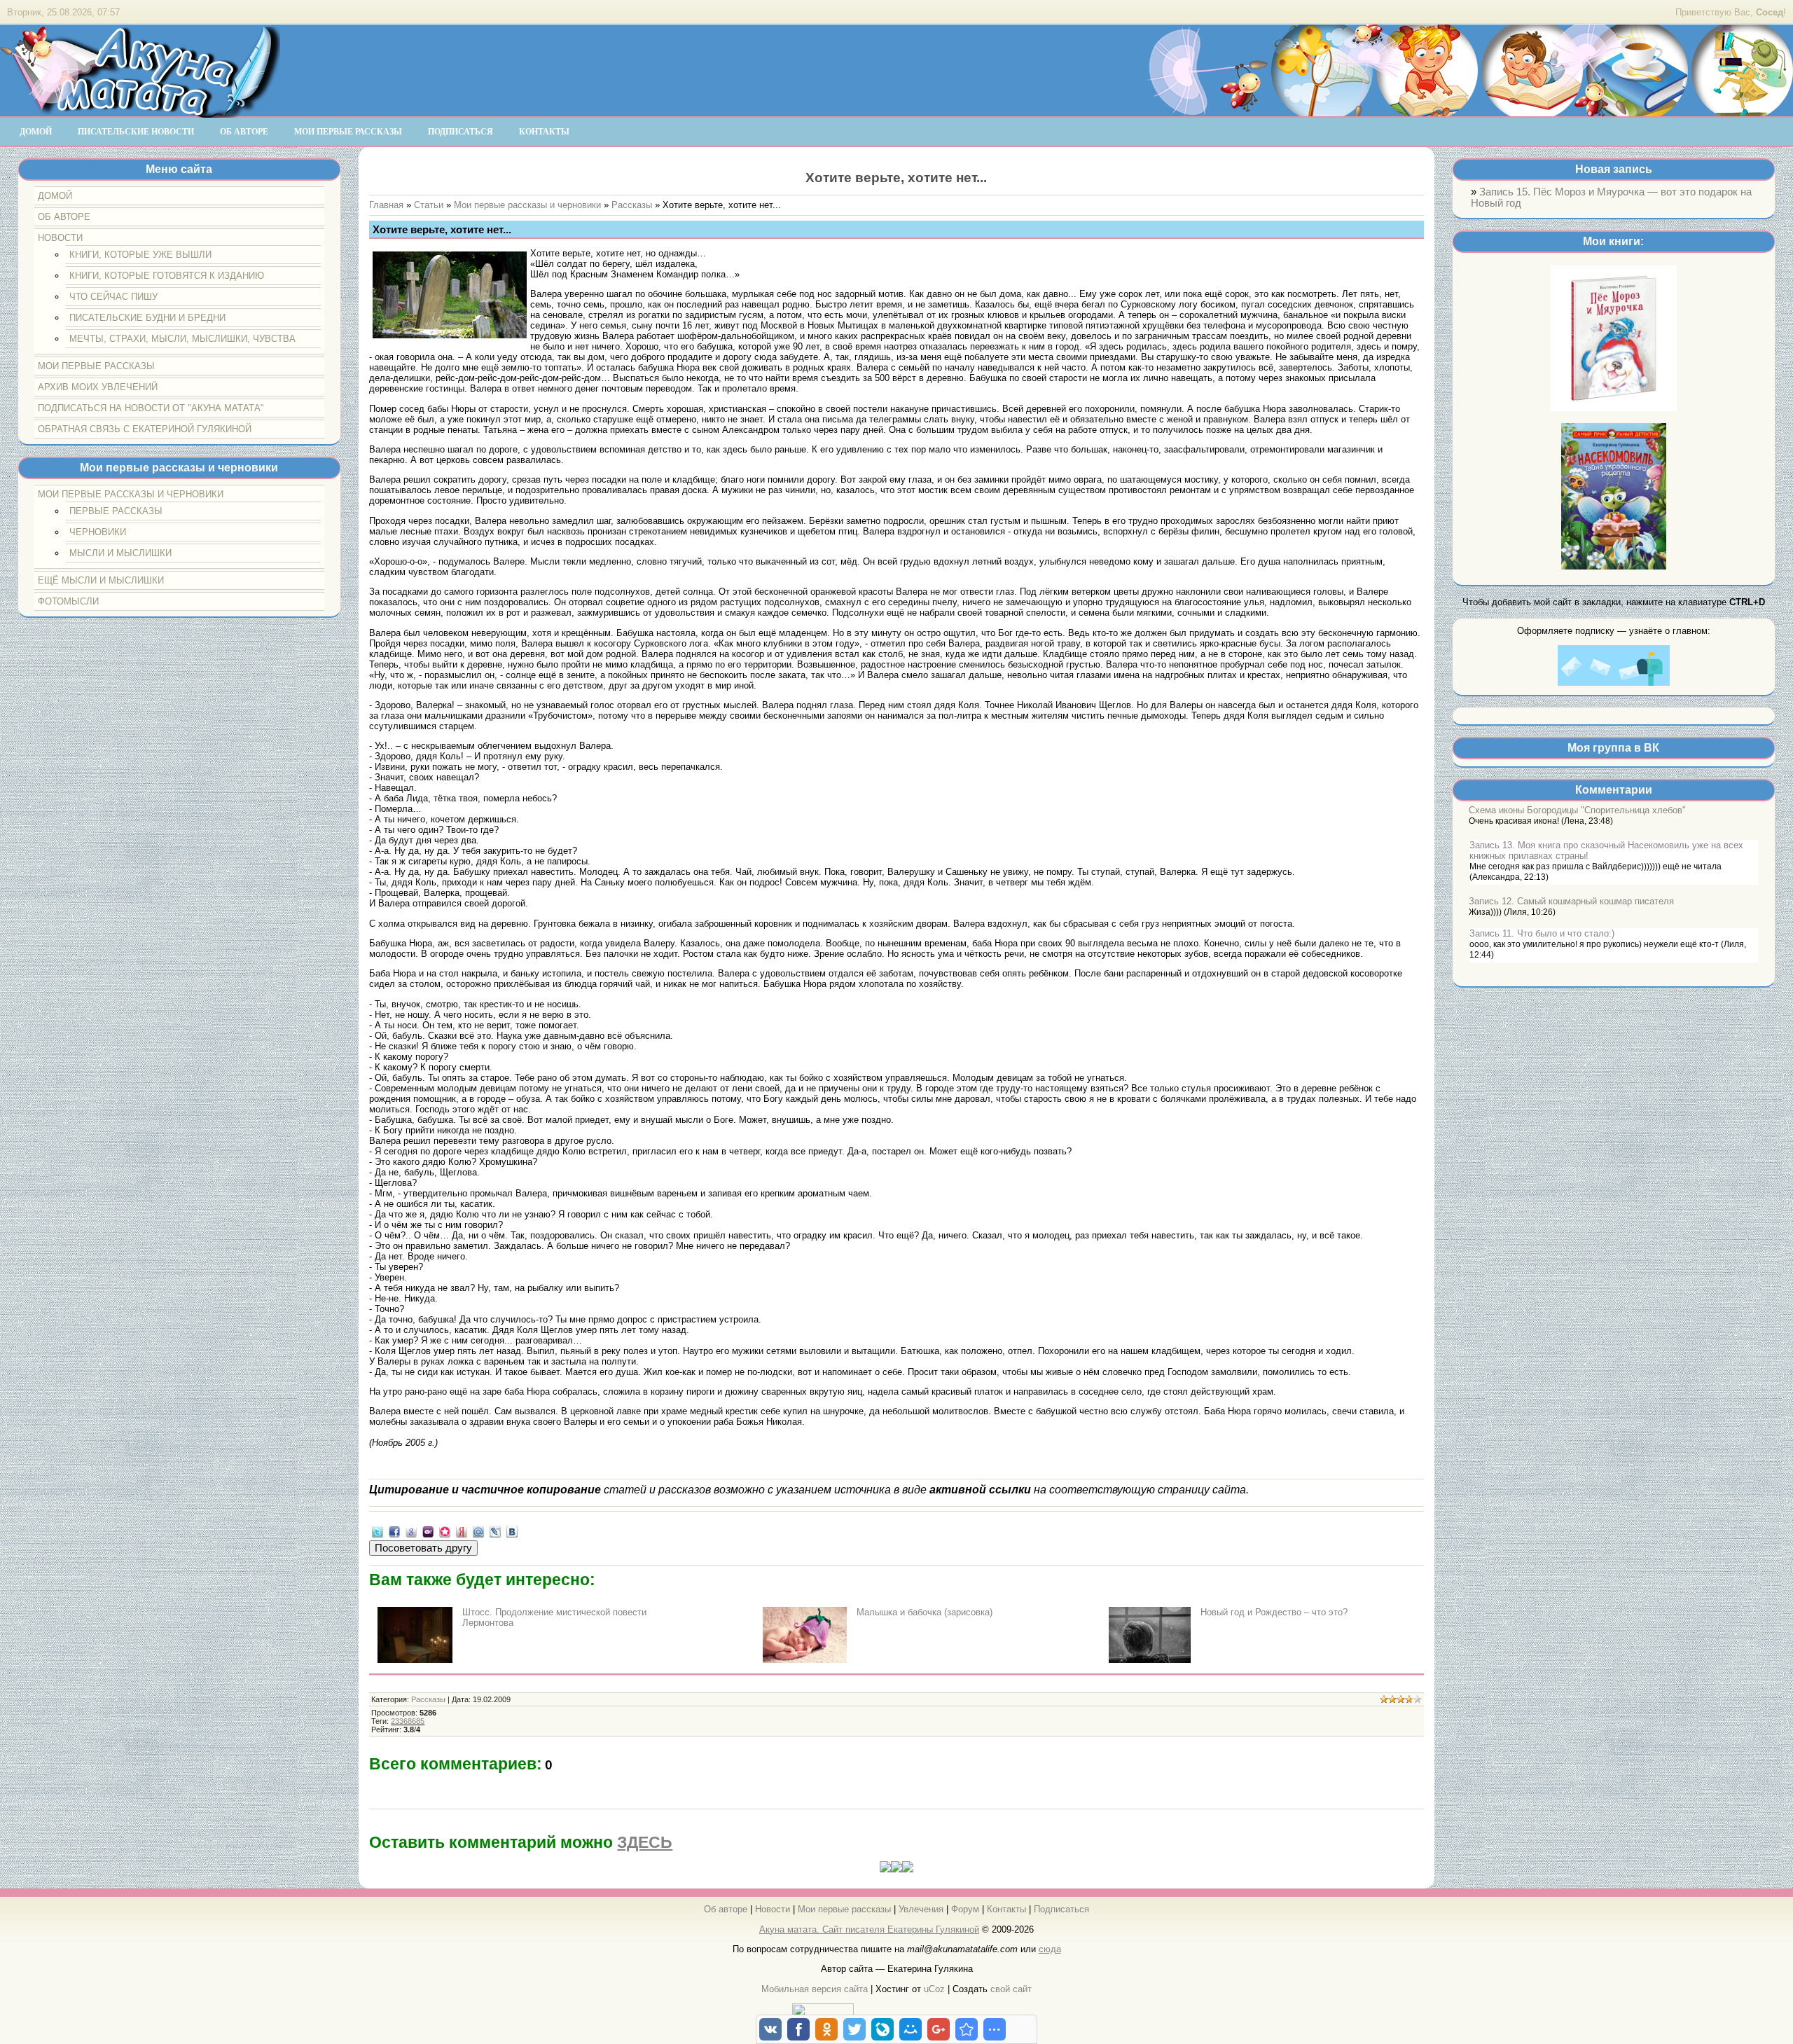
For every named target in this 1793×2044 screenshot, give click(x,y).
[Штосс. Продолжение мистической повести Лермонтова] (415, 1660)
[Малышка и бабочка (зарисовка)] (805, 1660)
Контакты (1006, 1909)
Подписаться (1061, 1909)
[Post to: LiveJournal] (495, 1532)
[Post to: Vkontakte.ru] (512, 1532)
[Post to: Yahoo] (428, 1532)
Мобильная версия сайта (815, 1989)
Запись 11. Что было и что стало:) (1542, 933)
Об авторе (726, 1909)
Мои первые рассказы (844, 1909)
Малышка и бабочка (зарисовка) (925, 1612)
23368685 (408, 1721)
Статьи (429, 205)
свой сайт (1011, 1989)
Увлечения (921, 1909)
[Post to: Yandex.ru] (462, 1532)
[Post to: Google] (411, 1532)
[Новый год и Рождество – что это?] (1150, 1660)
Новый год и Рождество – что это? (1274, 1612)
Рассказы (632, 205)
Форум (965, 1909)
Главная (386, 205)
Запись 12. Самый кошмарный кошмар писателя (1571, 901)
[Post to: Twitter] (378, 1532)
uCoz (934, 1989)
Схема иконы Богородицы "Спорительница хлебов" (1577, 810)
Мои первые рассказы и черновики (527, 205)
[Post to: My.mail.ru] (478, 1532)
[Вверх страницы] (896, 1869)
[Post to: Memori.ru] (445, 1532)
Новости (773, 1909)
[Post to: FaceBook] (394, 1532)
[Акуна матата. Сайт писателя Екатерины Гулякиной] (140, 111)
